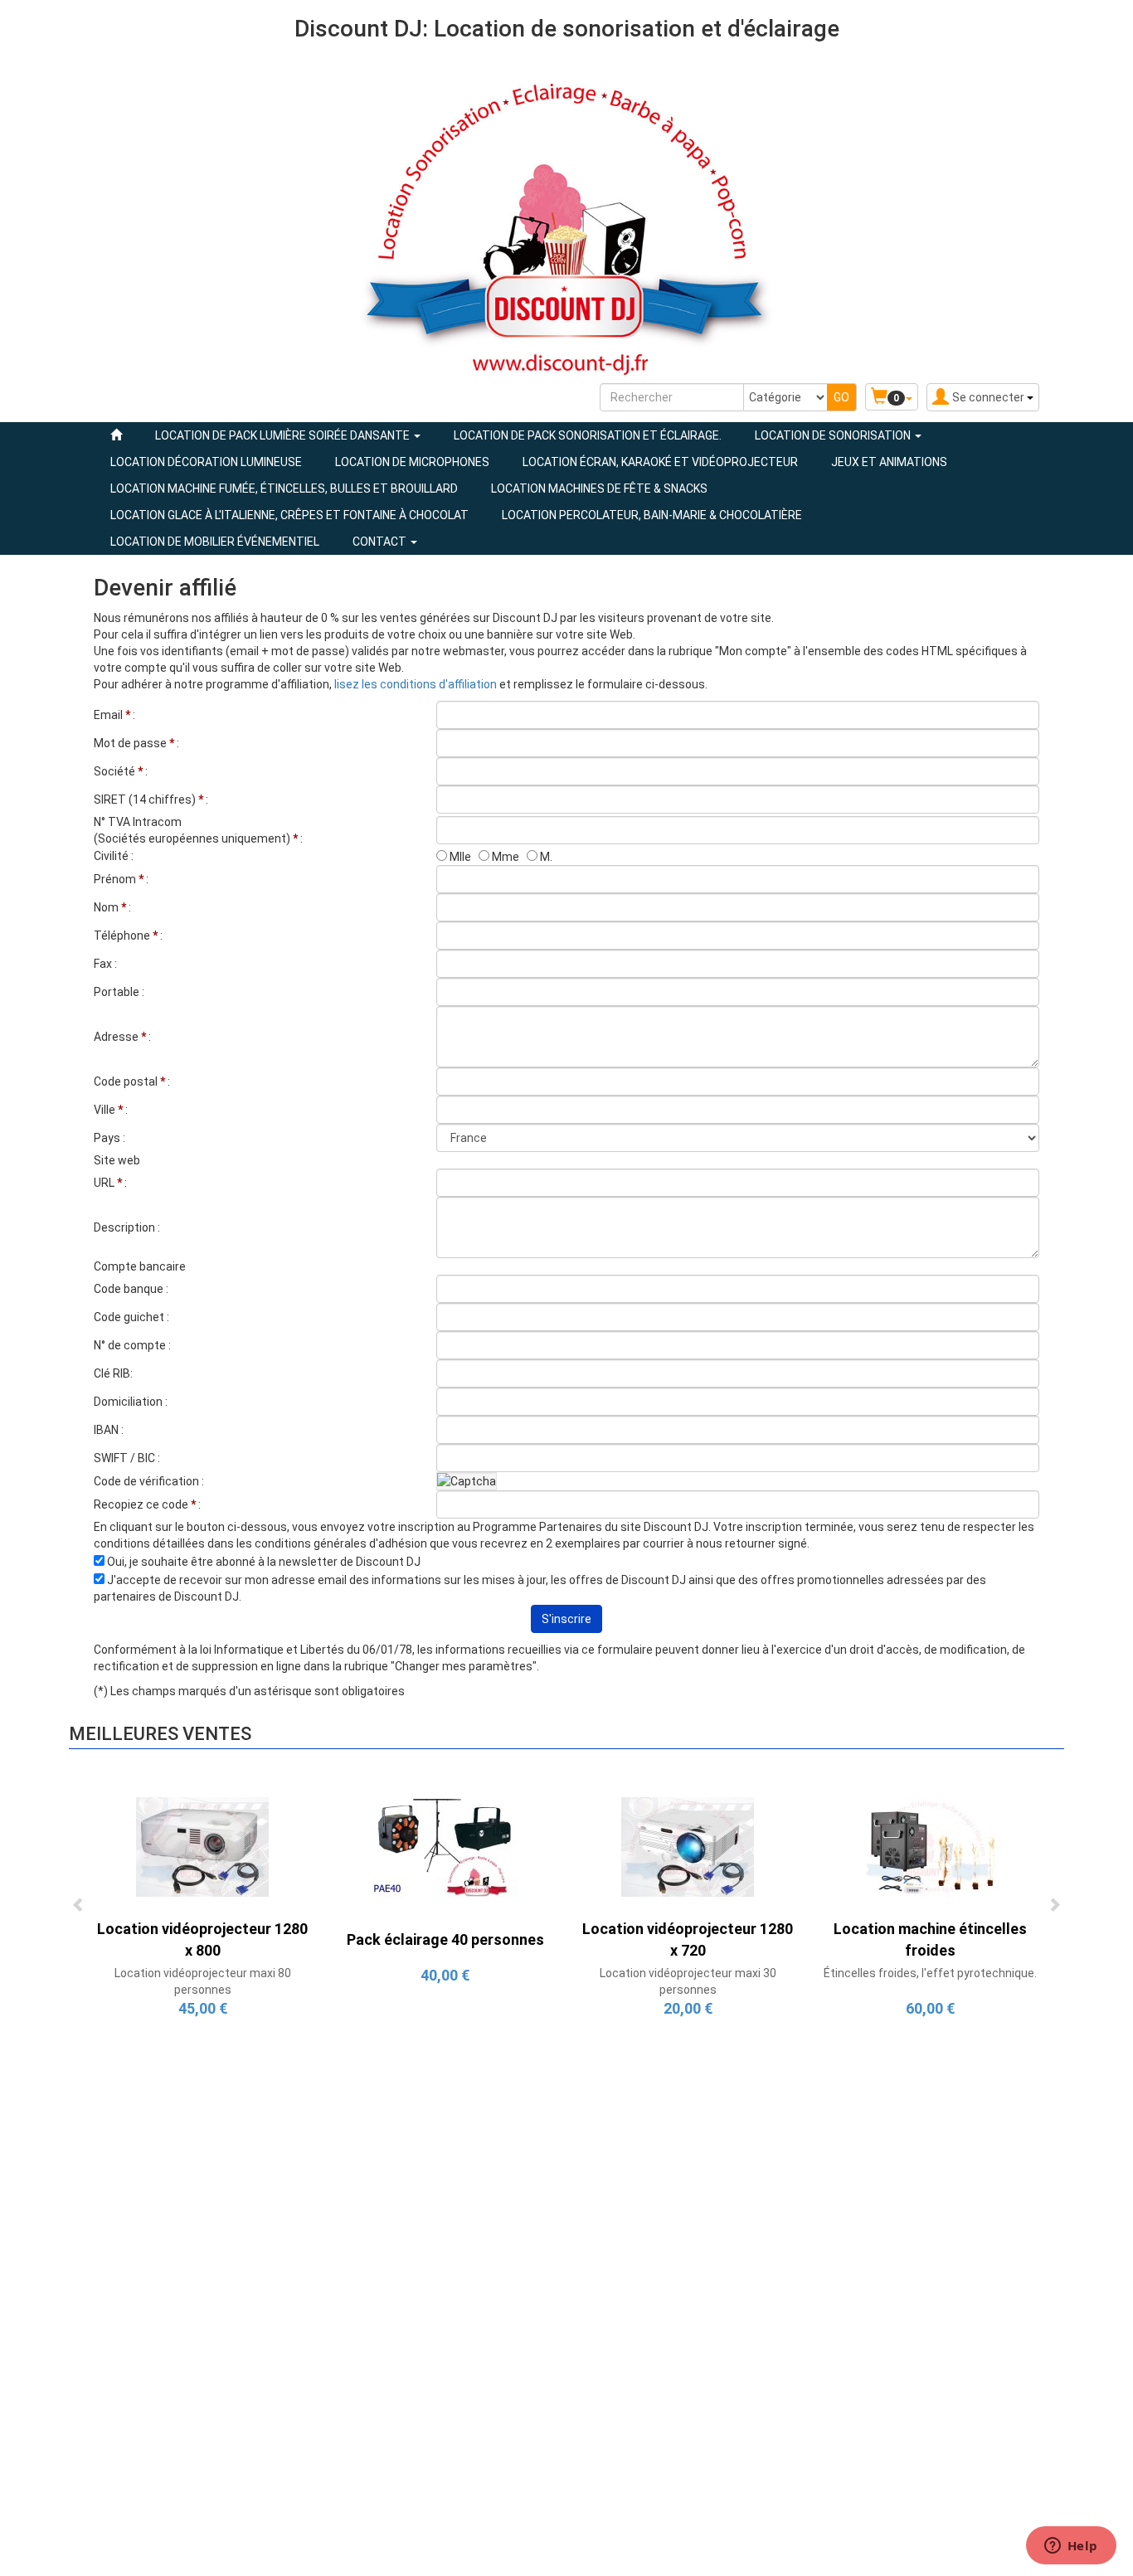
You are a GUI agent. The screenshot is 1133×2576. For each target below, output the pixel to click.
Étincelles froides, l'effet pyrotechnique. (930, 1973)
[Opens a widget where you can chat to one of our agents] (1071, 2547)
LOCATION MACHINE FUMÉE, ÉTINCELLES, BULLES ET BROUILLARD (284, 488)
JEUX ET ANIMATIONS (889, 462)
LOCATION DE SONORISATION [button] (834, 435)
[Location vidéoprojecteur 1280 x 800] (202, 1845)
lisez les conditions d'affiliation (417, 684)
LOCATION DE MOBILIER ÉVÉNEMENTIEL (215, 542)
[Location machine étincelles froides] (931, 1845)
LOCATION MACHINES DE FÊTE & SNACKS (599, 488)
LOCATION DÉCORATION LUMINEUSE (206, 462)
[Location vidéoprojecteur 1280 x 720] (688, 1845)
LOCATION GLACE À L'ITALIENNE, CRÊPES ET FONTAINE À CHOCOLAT (289, 515)
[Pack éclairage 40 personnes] (445, 1845)
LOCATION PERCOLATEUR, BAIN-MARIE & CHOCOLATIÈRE (652, 515)
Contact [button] (381, 542)
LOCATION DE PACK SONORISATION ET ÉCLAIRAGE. (588, 435)
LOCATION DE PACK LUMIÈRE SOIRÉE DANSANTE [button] (284, 435)
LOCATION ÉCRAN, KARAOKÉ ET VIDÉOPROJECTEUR (660, 462)
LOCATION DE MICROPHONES (412, 462)
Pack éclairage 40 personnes (445, 1939)
